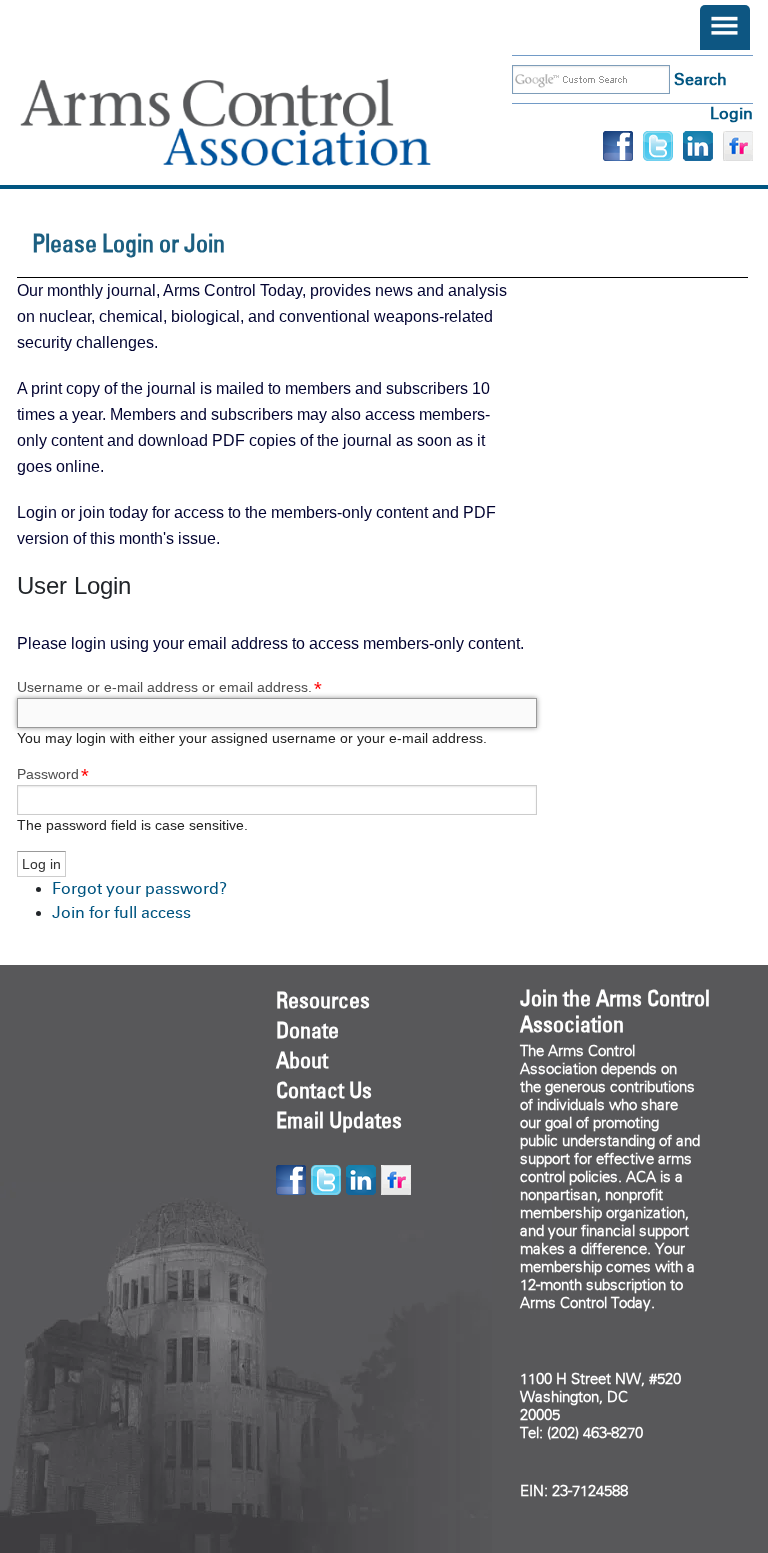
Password (48, 774)
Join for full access (121, 912)
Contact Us (324, 1090)
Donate (307, 1030)
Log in (731, 113)
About (302, 1060)
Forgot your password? (139, 888)
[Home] (255, 122)
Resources (323, 1000)
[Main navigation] (725, 27)
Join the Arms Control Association (615, 1011)
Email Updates (339, 1120)
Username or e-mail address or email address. (164, 687)
